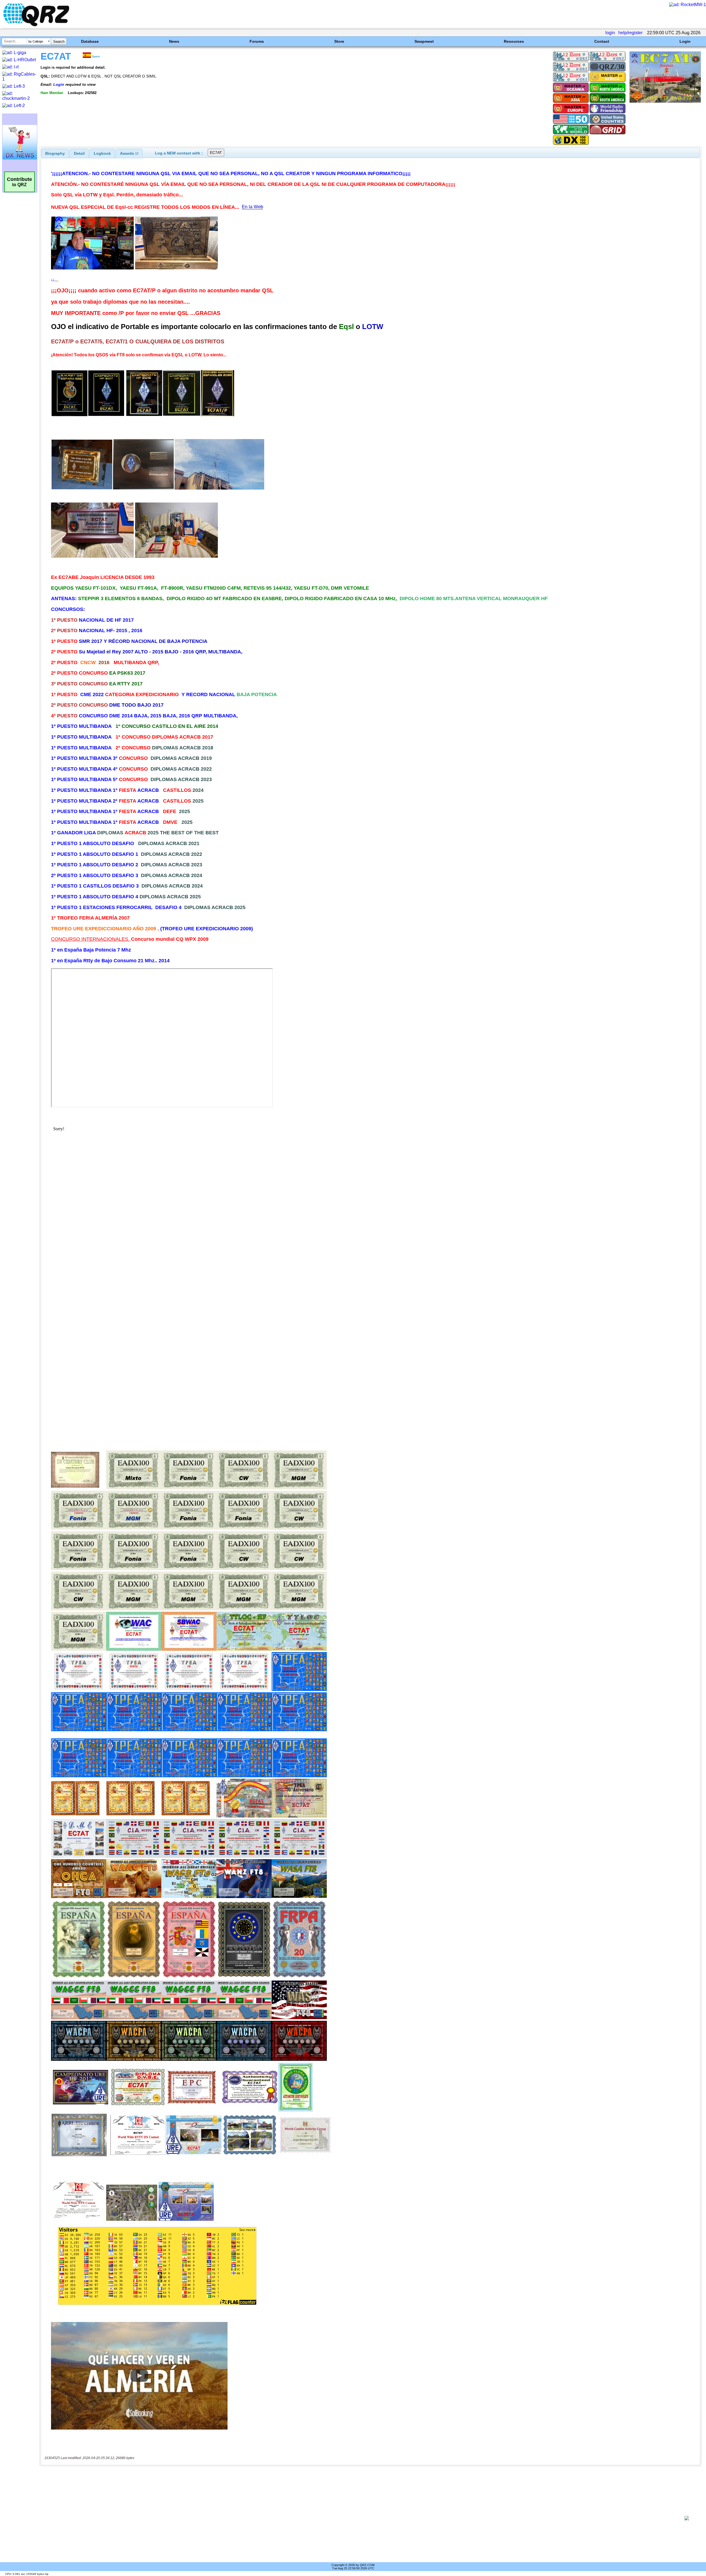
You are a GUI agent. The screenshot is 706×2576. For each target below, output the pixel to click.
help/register (630, 33)
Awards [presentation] (129, 153)
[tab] (55, 153)
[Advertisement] (360, 2518)
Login (685, 41)
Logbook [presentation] (102, 153)
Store (339, 41)
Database (90, 41)
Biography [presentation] (55, 153)
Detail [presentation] (79, 153)
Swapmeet (424, 41)
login (610, 33)
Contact (602, 41)
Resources (514, 41)
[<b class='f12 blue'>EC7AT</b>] (665, 101)
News (174, 41)
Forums (257, 41)
